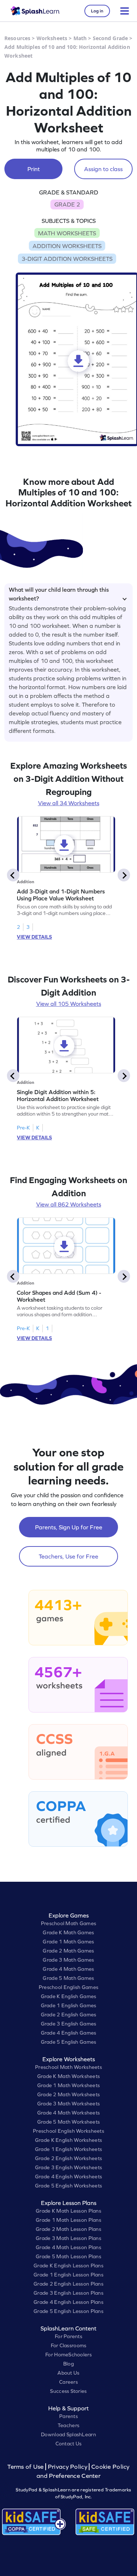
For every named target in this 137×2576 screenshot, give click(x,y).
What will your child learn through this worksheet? (59, 593)
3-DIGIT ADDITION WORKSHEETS (67, 259)
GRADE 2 (67, 204)
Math (80, 38)
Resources (17, 38)
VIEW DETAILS (34, 937)
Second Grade (111, 38)
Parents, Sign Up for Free (69, 1527)
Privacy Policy (68, 2467)
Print (34, 169)
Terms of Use (26, 2467)
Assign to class (103, 169)
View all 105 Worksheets (69, 1004)
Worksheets (52, 38)
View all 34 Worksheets (69, 803)
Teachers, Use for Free (68, 1556)
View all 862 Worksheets (69, 1204)
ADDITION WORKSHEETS (67, 246)
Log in (97, 11)
